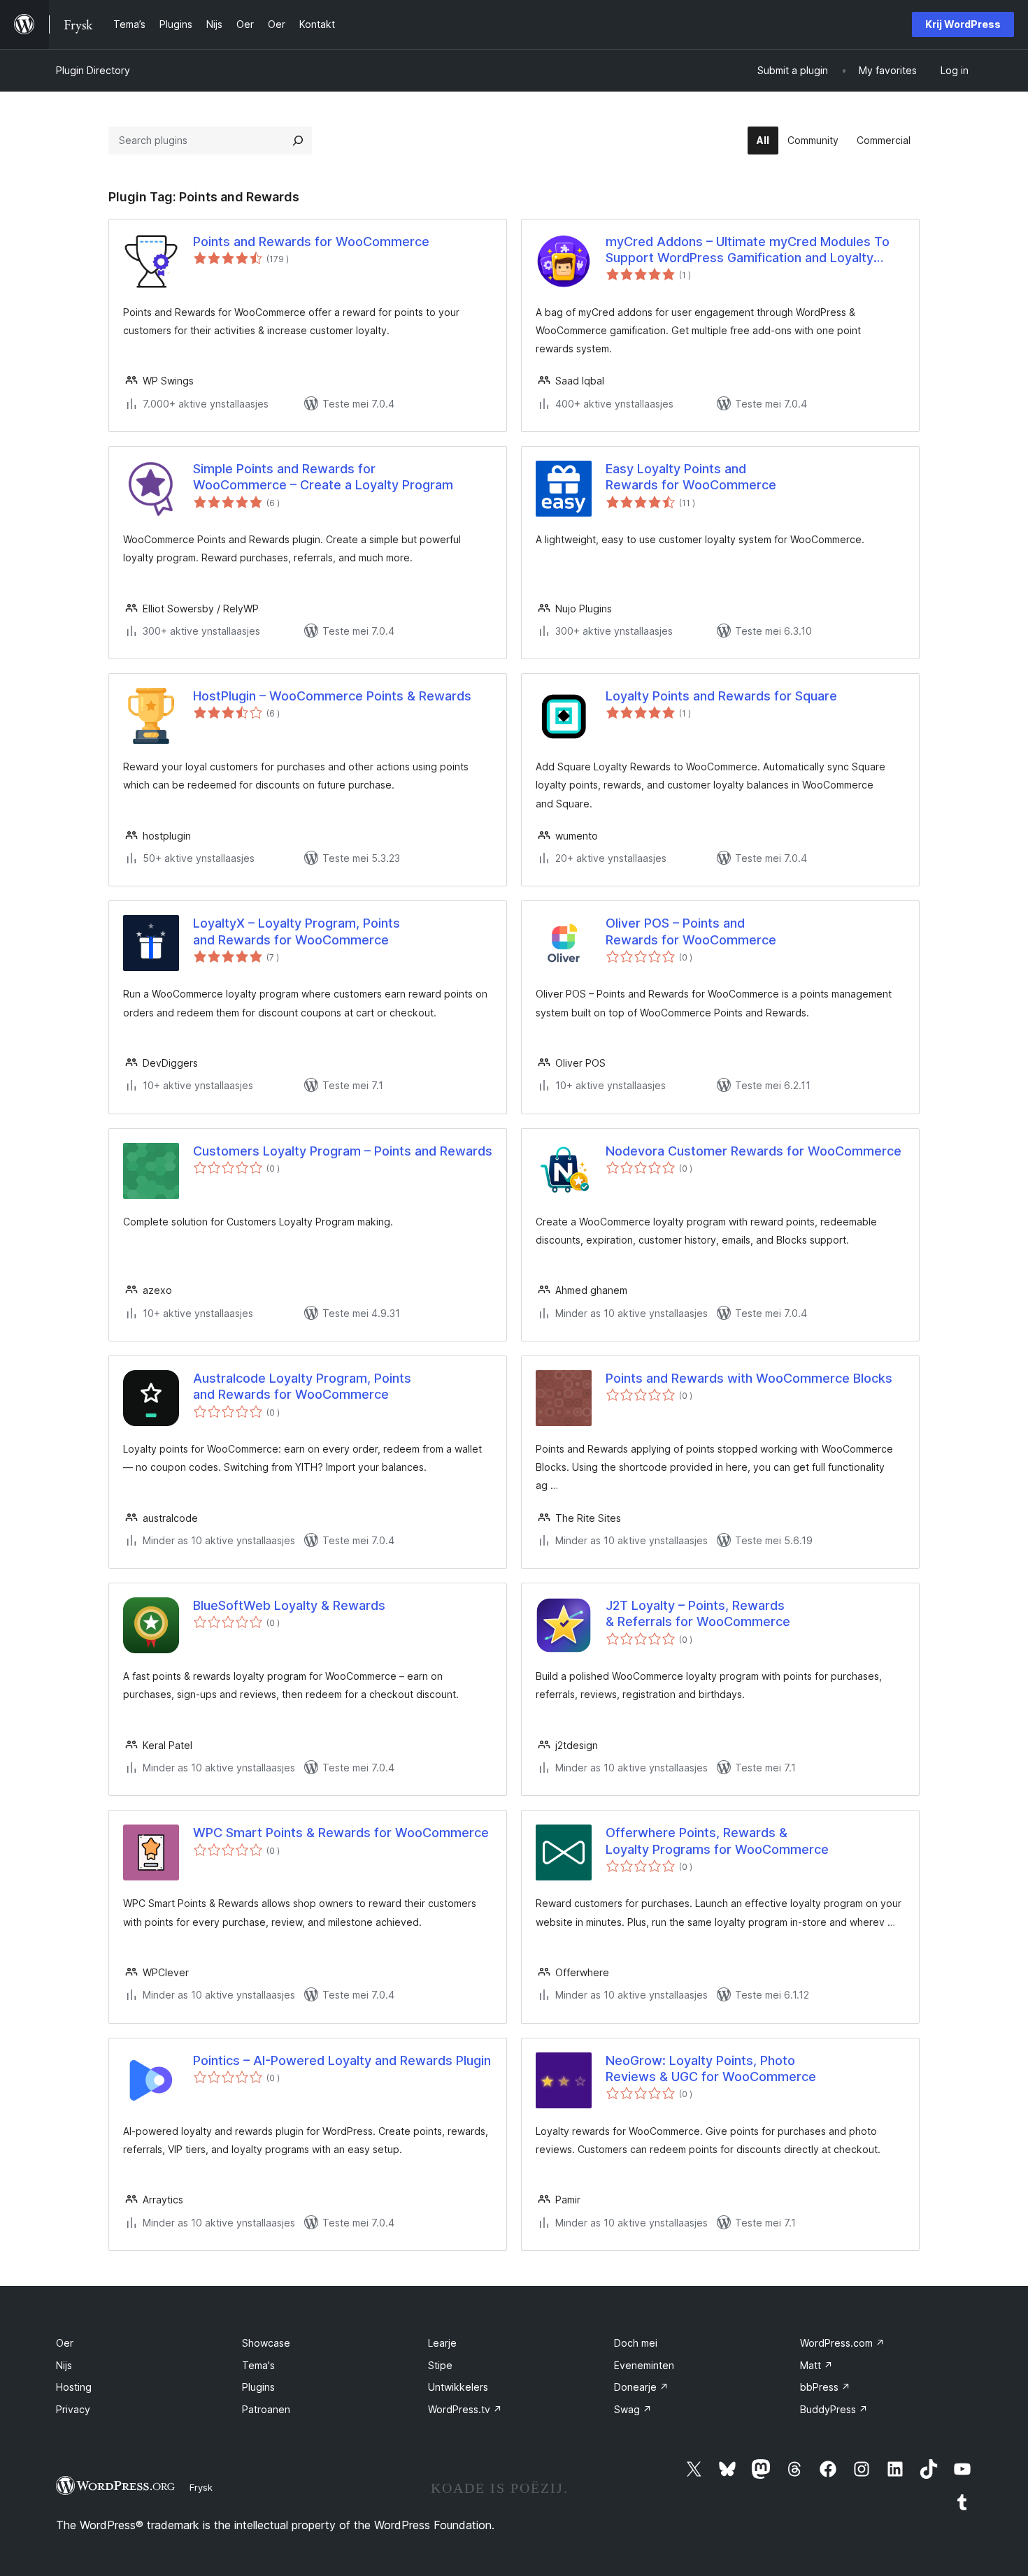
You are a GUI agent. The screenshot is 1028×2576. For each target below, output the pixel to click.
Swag (633, 2409)
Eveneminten (644, 2365)
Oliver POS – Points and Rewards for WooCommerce (691, 931)
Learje (442, 2343)
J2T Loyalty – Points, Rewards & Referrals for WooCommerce (698, 1613)
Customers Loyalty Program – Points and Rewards (343, 1151)
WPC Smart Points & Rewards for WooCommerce (341, 1833)
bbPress (825, 2387)
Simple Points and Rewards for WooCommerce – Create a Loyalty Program (323, 477)
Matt (816, 2365)
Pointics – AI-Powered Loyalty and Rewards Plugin (342, 2060)
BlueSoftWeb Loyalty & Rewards (289, 1605)
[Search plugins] (298, 141)
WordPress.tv (465, 2409)
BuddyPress (834, 2409)
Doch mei (636, 2343)
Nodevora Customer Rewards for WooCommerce (754, 1151)
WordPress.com (842, 2343)
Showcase (266, 2343)
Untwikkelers (458, 2387)
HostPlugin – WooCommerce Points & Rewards (332, 696)
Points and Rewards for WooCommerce (311, 242)
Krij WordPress (963, 24)
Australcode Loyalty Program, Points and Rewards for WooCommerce (302, 1386)
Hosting (74, 2387)
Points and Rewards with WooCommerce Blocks (749, 1378)
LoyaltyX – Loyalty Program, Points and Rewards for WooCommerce (297, 931)
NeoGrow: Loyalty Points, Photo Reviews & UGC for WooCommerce (711, 2068)
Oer (65, 2343)
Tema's (258, 2365)
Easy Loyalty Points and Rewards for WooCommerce (691, 477)
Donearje (641, 2387)
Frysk (201, 2487)
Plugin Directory (93, 70)
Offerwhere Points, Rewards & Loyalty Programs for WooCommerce (717, 1841)
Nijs (64, 2365)
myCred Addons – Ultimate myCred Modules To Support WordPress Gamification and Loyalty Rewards (748, 250)
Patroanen (266, 2409)
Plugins (258, 2387)
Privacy (73, 2409)
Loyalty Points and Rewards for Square (721, 696)
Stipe (440, 2365)
